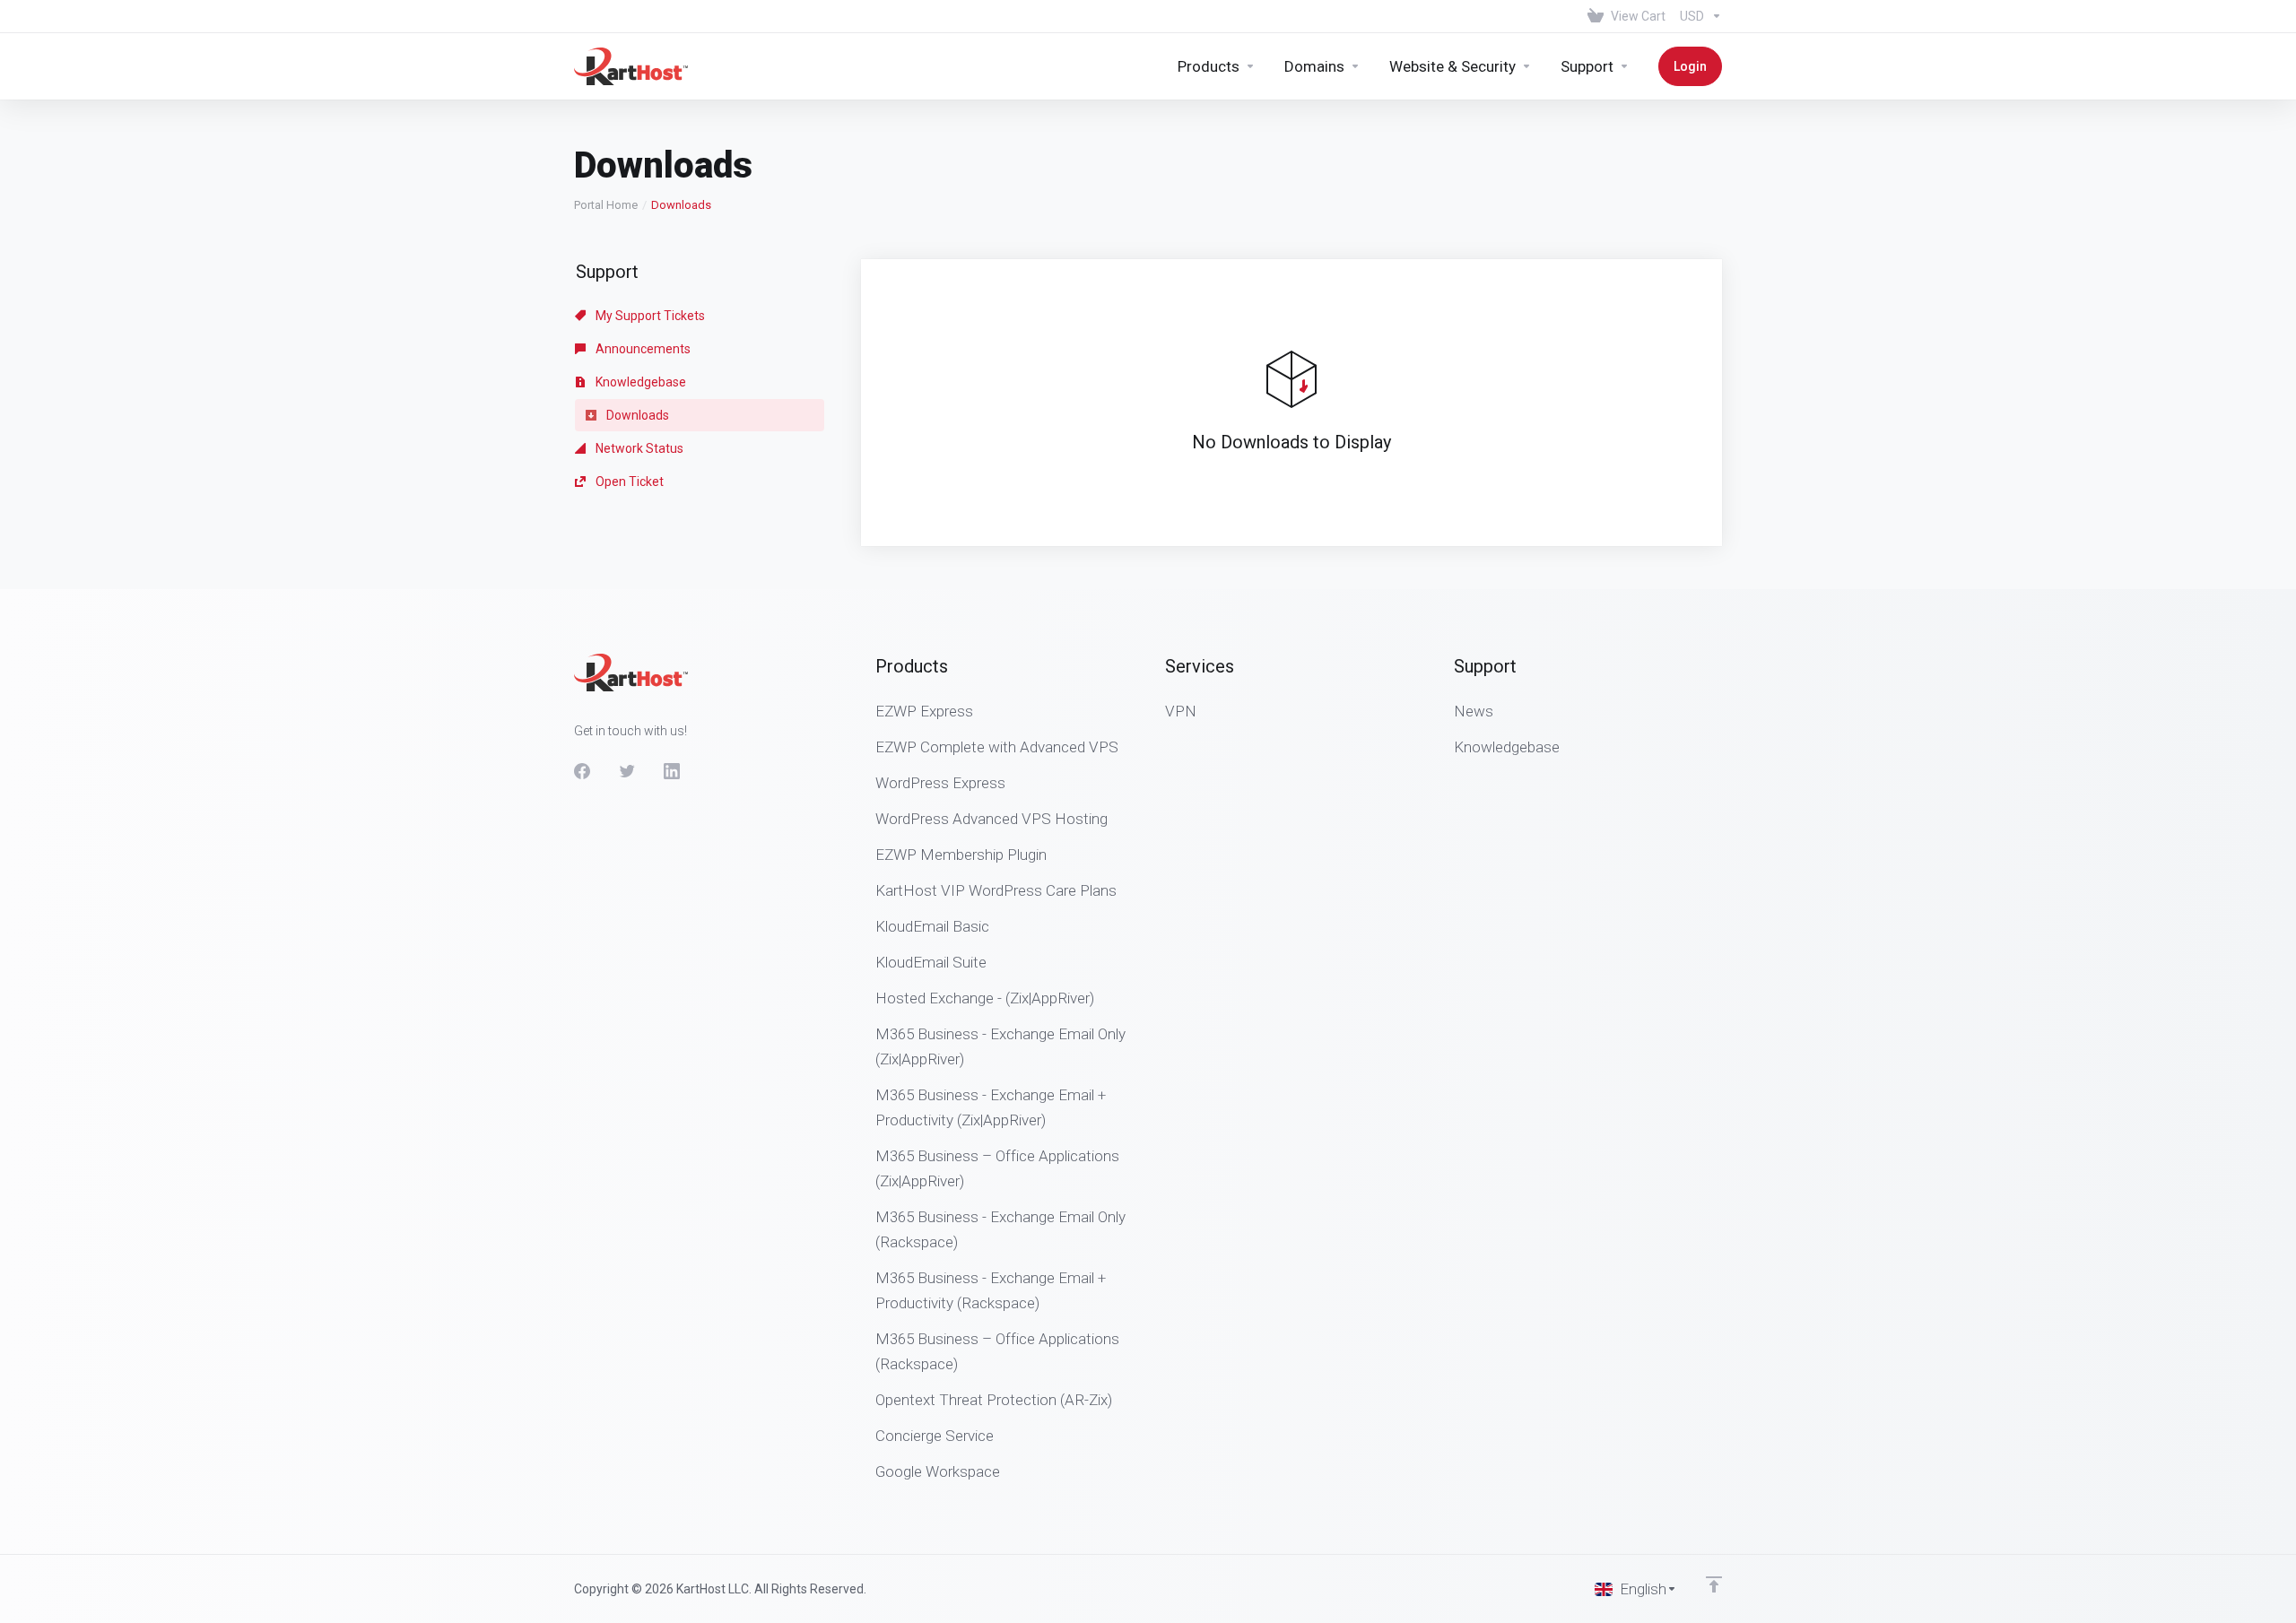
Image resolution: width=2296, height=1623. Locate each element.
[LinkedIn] (672, 771)
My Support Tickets (649, 316)
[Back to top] (1714, 1584)
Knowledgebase (639, 382)
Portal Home (606, 205)
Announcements (642, 349)
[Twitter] (627, 771)
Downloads (636, 415)
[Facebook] (582, 771)
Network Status (638, 448)
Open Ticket (628, 482)
